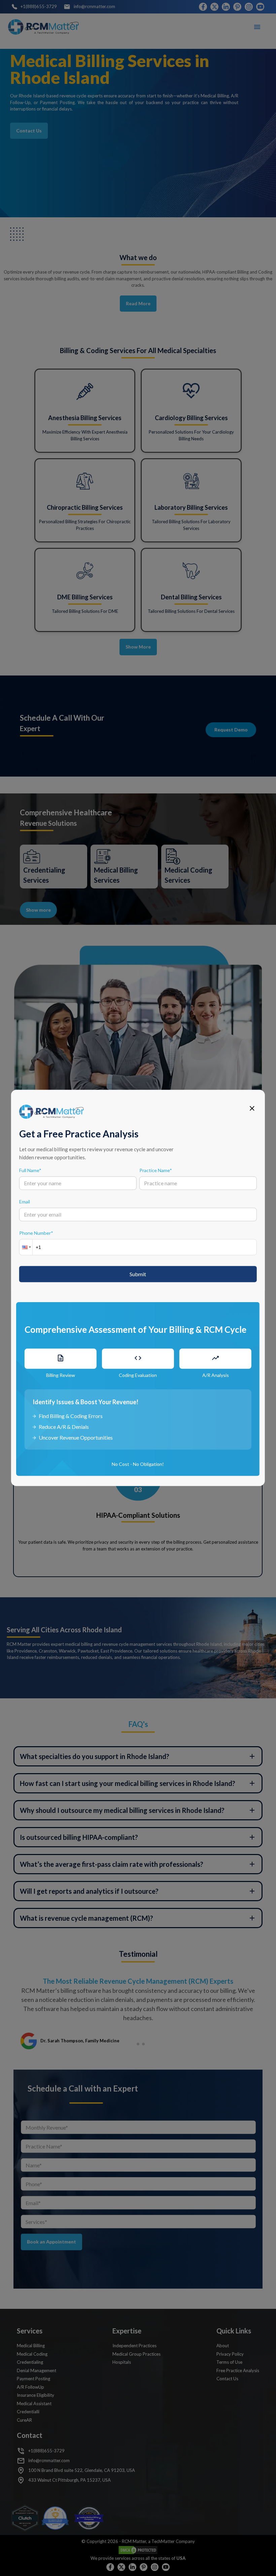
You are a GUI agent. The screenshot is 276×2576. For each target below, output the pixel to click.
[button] (26, 1247)
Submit (138, 1274)
